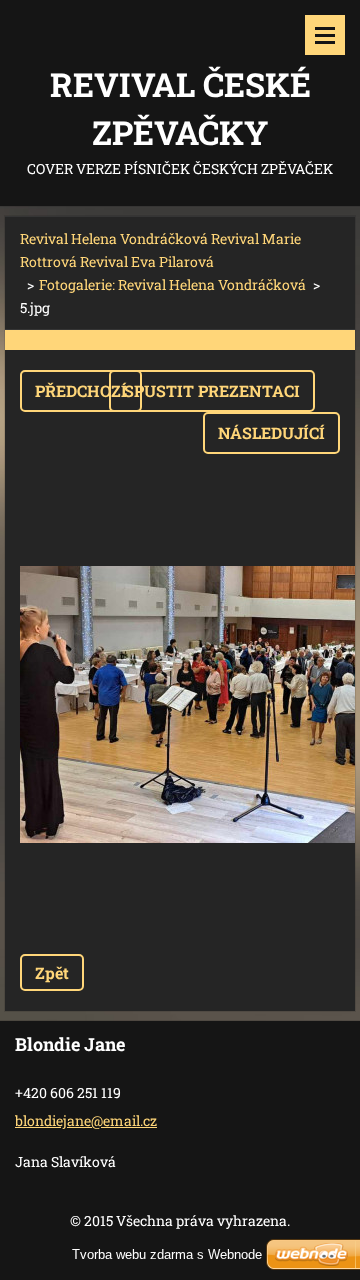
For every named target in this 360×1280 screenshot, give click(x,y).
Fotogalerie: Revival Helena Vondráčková (172, 284)
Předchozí (81, 390)
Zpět (52, 972)
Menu (325, 35)
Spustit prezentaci (212, 390)
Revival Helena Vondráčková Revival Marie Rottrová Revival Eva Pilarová (160, 250)
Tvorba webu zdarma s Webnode (167, 1254)
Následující (271, 432)
